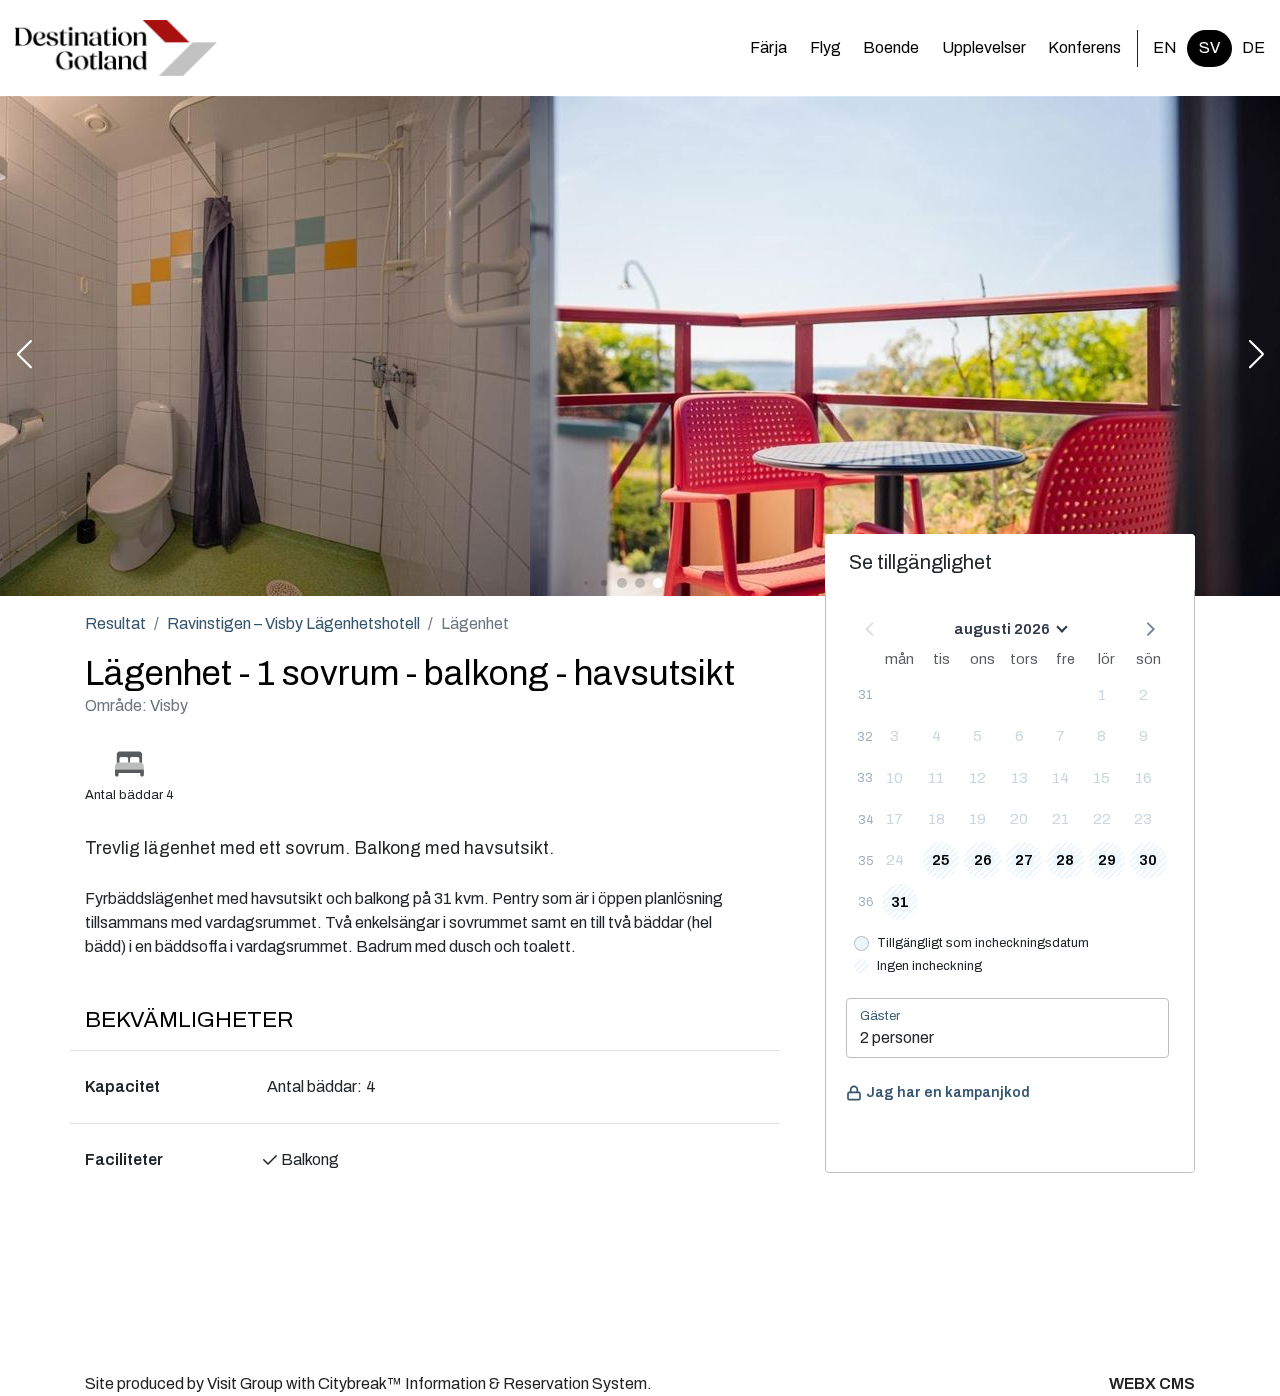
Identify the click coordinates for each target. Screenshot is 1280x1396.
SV (1209, 47)
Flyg (825, 47)
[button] (24, 356)
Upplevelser (984, 47)
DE (1253, 47)
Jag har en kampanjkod (948, 1092)
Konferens (1084, 47)
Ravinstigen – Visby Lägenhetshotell (293, 623)
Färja (768, 47)
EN (1165, 47)
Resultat (115, 623)
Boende (891, 47)
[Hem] (116, 48)
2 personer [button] (897, 1037)
